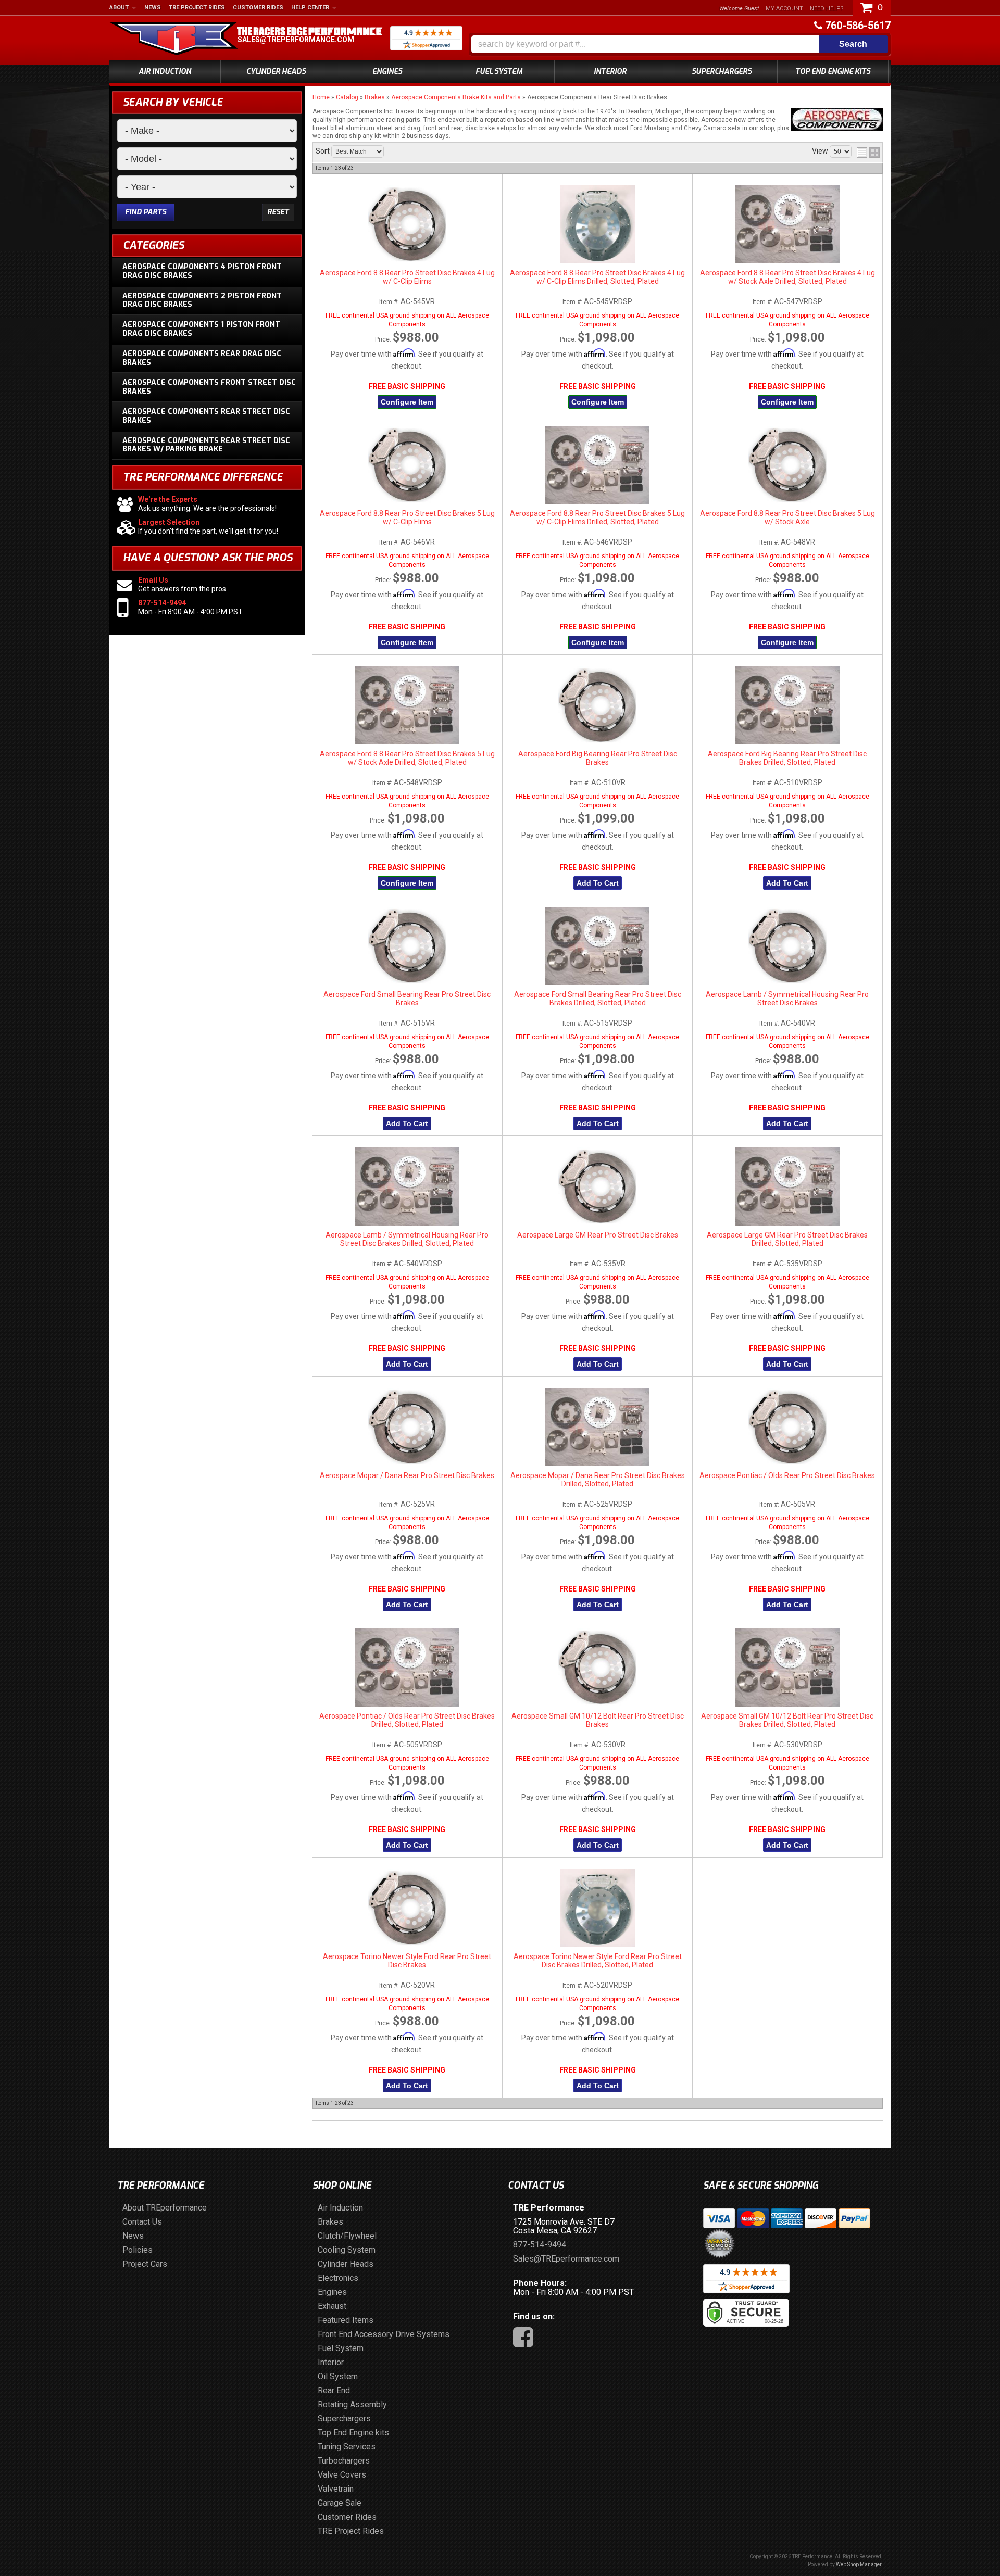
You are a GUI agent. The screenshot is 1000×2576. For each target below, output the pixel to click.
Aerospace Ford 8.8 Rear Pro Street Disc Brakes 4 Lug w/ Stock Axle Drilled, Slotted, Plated (787, 277)
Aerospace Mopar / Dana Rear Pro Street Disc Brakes (407, 1475)
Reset (278, 212)
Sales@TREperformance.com (296, 40)
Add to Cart (598, 883)
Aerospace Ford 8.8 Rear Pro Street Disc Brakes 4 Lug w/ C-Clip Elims (407, 277)
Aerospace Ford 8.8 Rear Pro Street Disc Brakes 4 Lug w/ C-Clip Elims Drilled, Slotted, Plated (597, 277)
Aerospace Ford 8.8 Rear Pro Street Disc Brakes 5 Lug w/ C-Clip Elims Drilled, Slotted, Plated (597, 517)
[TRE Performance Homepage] (174, 40)
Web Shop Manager (859, 2564)
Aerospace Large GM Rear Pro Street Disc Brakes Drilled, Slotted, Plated (787, 1239)
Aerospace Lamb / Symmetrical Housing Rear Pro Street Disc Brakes (787, 999)
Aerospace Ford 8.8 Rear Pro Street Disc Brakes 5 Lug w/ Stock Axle (787, 517)
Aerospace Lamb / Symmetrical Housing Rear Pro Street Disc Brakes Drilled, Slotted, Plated (407, 1239)
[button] (680, 44)
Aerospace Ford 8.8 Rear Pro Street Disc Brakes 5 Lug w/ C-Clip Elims (407, 517)
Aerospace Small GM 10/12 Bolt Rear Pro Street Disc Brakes (598, 1720)
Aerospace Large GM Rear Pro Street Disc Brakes (598, 1235)
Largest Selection (169, 522)
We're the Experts (168, 499)
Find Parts (146, 212)
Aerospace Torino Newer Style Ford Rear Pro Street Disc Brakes (407, 1961)
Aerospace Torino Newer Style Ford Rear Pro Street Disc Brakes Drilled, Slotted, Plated (598, 1961)
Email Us (153, 580)
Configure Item (407, 402)
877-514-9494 (162, 603)
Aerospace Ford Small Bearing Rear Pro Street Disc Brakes (407, 999)
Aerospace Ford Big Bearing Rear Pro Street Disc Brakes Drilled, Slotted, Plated (787, 758)
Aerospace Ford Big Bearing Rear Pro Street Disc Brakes (598, 758)
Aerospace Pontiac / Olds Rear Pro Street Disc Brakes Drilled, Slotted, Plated (407, 1720)
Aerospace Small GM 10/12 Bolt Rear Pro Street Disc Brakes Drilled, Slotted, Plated (787, 1720)
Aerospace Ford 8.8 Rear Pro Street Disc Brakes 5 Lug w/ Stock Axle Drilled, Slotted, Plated (407, 758)
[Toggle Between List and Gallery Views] (868, 153)
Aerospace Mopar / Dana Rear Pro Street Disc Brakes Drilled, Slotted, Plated (598, 1480)
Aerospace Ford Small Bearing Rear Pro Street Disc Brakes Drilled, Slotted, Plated (598, 999)
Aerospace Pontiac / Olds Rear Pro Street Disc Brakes (787, 1475)
